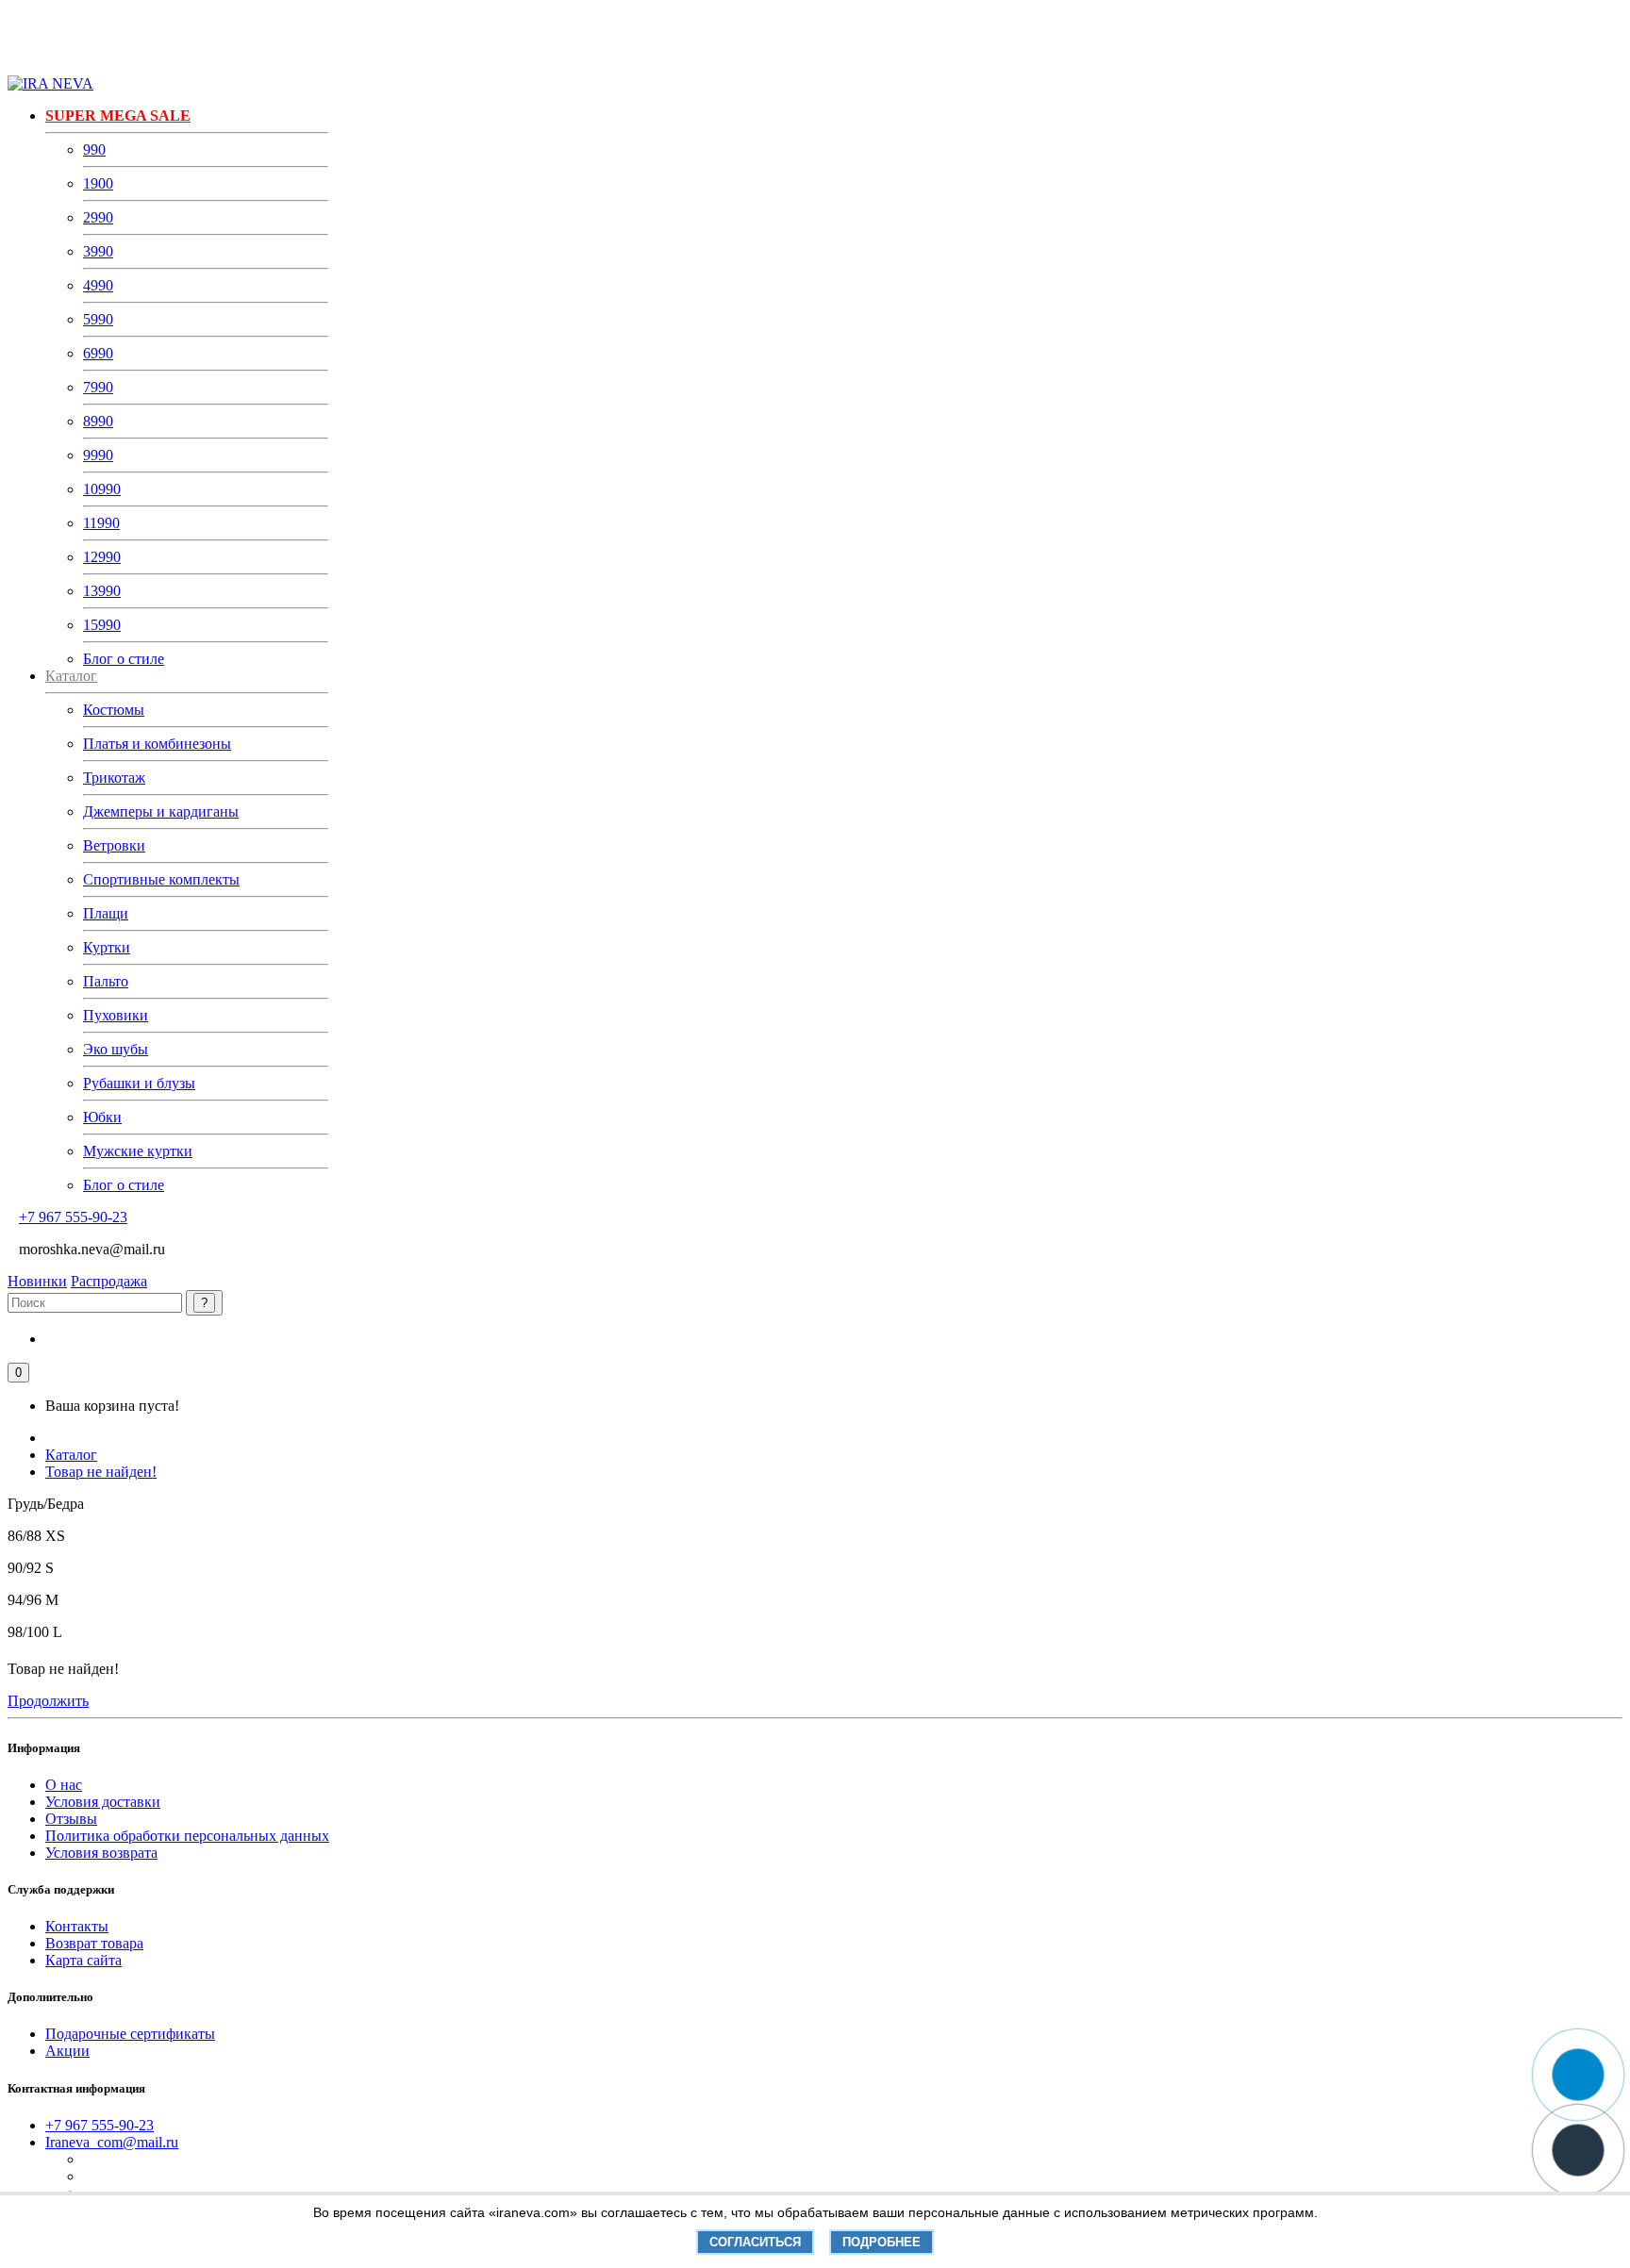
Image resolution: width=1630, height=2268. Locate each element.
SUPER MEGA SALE (118, 116)
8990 (98, 421)
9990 (98, 455)
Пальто (106, 981)
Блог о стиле (124, 659)
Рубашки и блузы (139, 1083)
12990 (102, 557)
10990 (102, 489)
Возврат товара (94, 1943)
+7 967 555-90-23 (73, 1217)
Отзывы (71, 1819)
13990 (102, 591)
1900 (98, 183)
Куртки (107, 947)
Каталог (71, 1455)
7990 (98, 387)
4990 (98, 285)
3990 (98, 251)
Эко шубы (116, 1049)
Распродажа (109, 1281)
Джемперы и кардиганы (161, 811)
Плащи (106, 913)
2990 (98, 217)
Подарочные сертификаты (130, 2034)
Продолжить (48, 1701)
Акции (67, 2051)
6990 (98, 353)
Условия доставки (103, 1802)
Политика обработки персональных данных (187, 1836)
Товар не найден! (101, 1472)
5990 (98, 319)
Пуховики (116, 1015)
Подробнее (882, 2242)
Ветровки (114, 845)
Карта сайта (83, 1960)
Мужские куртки (138, 1151)
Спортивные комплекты (161, 879)
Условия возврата (101, 1853)
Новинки (37, 1281)
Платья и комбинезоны (157, 744)
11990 (101, 523)
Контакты (77, 1926)
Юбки (102, 1117)
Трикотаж (114, 778)
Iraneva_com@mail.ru (112, 2142)
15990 (102, 625)
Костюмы (114, 710)
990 (94, 149)
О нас (64, 1785)
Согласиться (755, 2242)
